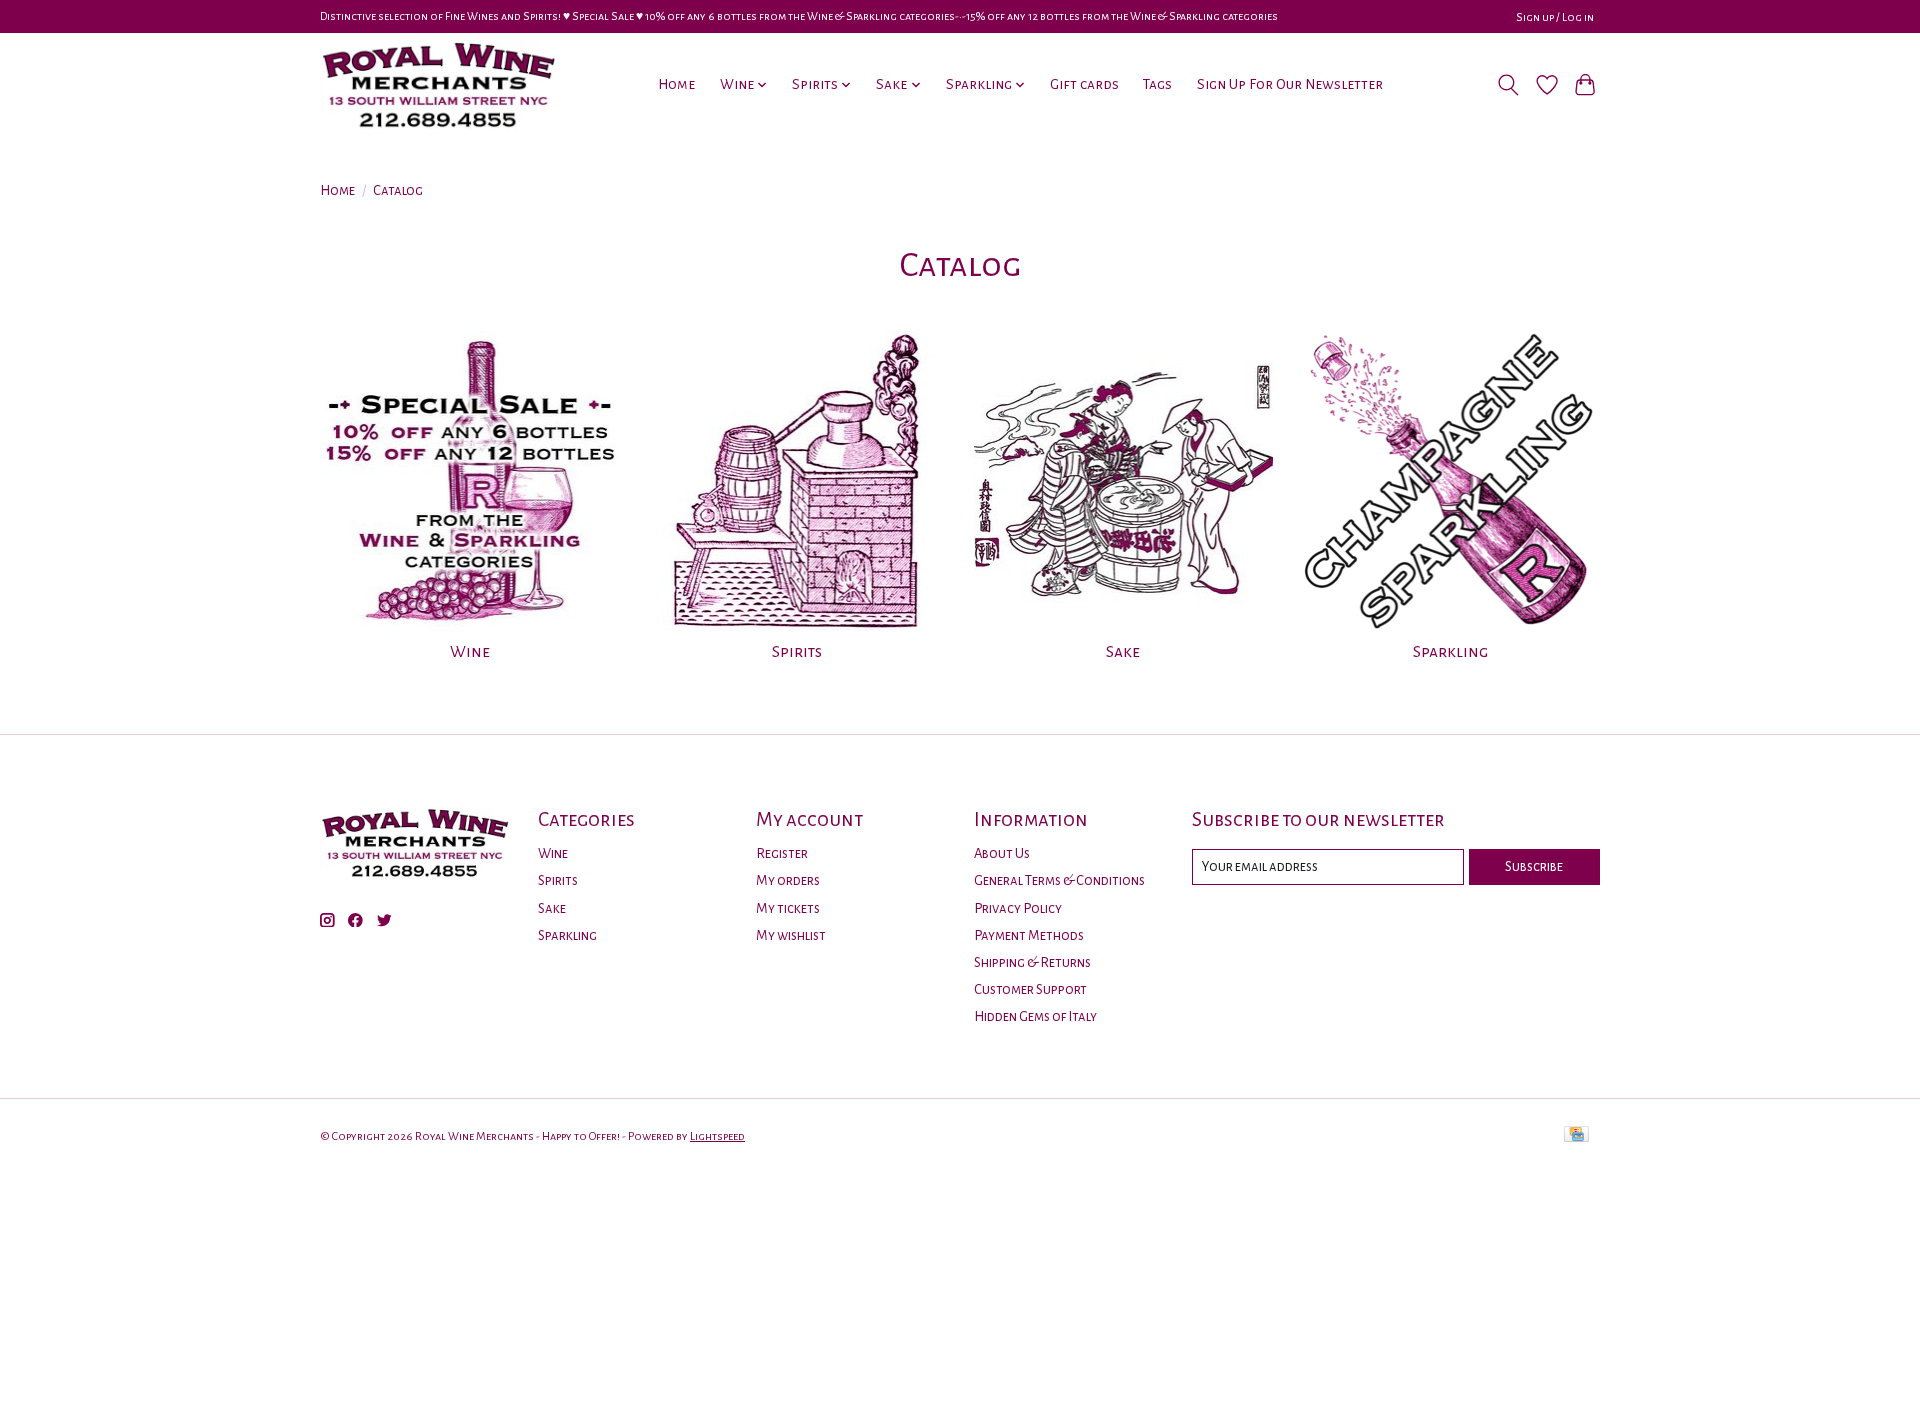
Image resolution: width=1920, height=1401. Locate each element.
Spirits (797, 652)
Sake (1123, 652)
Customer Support (1030, 989)
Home (676, 84)
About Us (1002, 853)
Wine (470, 652)
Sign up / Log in (1555, 17)
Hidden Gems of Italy (1035, 1016)
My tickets (788, 908)
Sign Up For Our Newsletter (1290, 84)
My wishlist (791, 935)
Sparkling (1450, 652)
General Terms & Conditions (1059, 880)
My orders (788, 880)
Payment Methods (1029, 935)
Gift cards (1084, 84)
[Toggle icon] (1508, 85)
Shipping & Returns (1032, 962)
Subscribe (1534, 866)
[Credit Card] (1576, 1135)
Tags (1157, 84)
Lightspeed (717, 1136)
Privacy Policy (1018, 908)
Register (782, 853)
